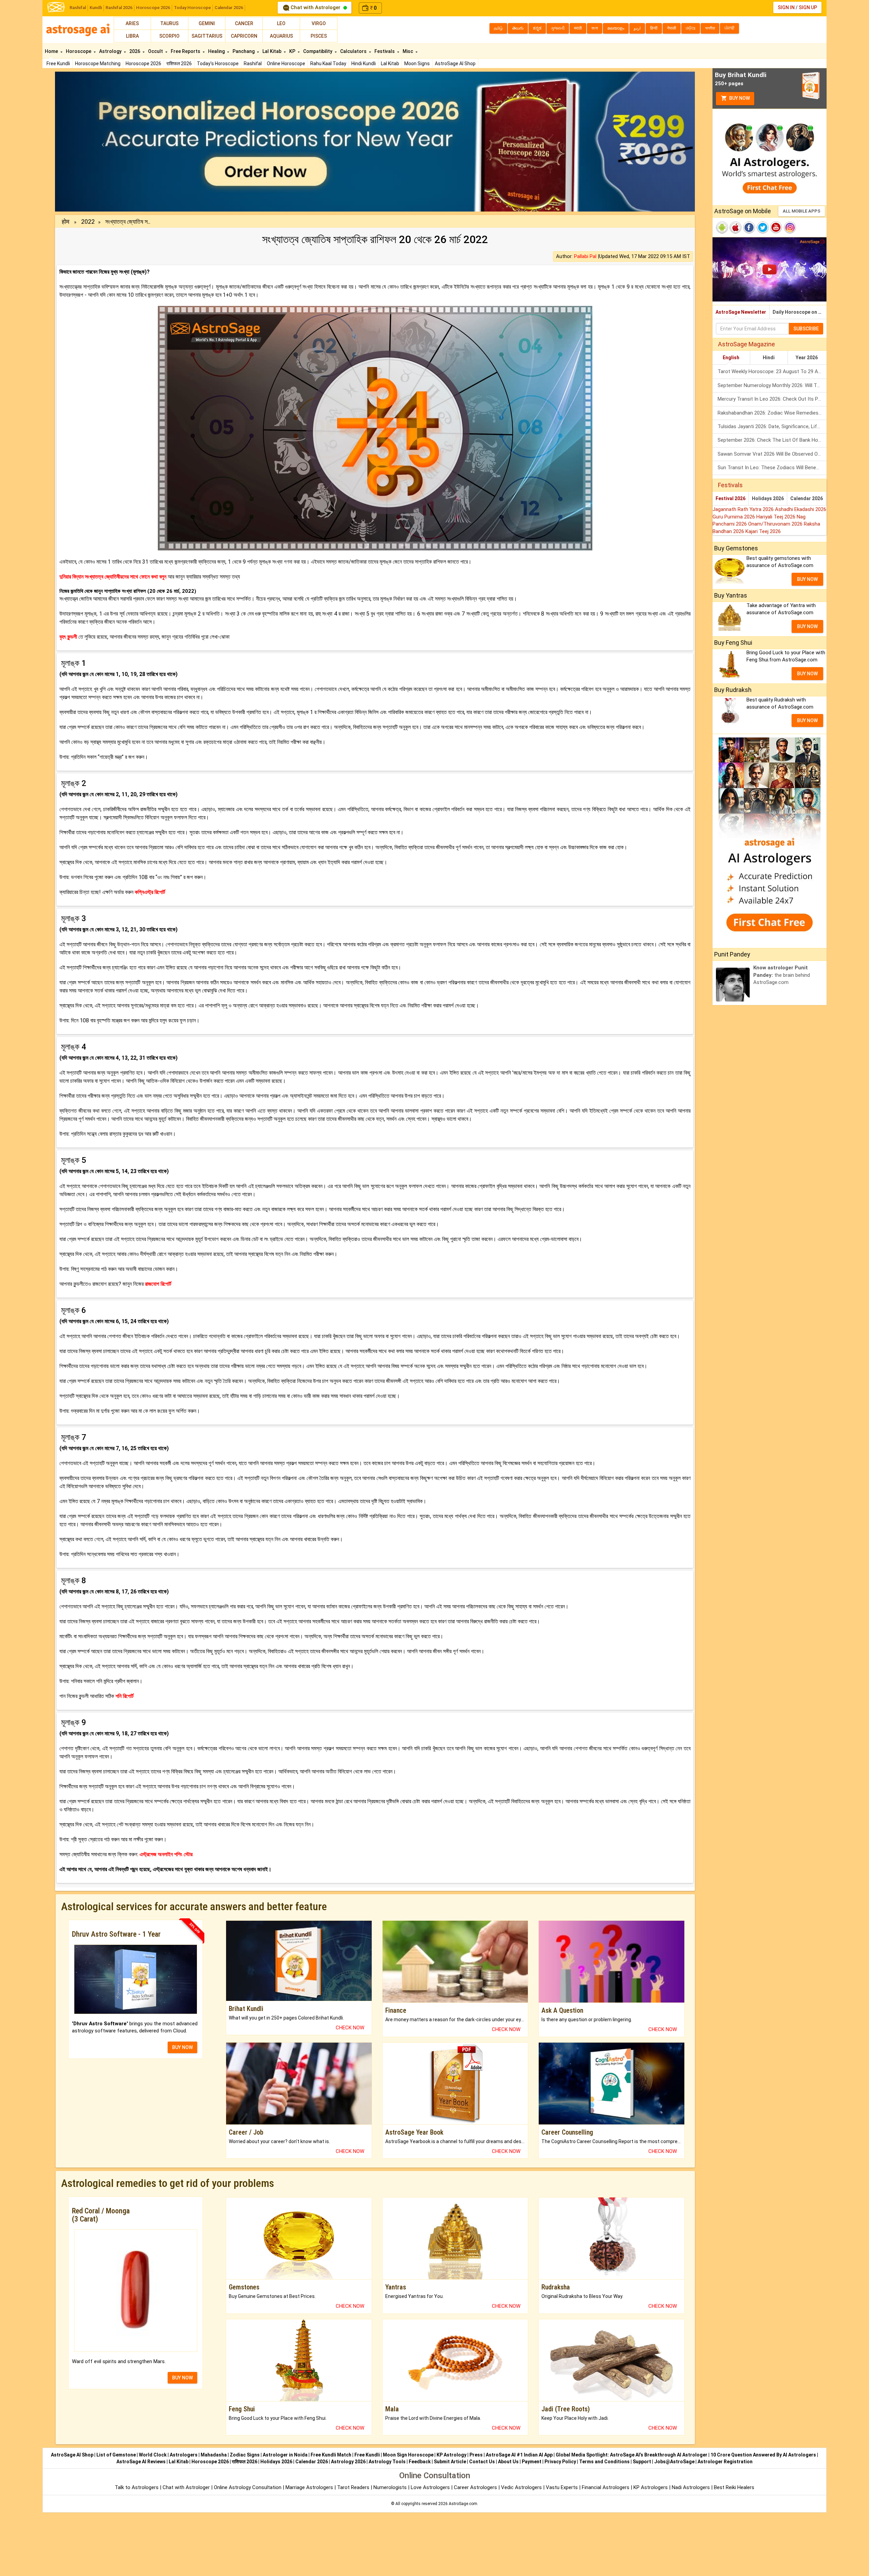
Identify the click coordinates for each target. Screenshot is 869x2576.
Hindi (769, 358)
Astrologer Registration (725, 2462)
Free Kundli (58, 63)
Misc (408, 51)
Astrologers (184, 2455)
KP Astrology (451, 2455)
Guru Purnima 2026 (734, 517)
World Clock (153, 2455)
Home (52, 51)
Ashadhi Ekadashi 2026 (801, 509)
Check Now (350, 2028)
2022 (88, 222)
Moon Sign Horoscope (408, 2455)
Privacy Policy (560, 2462)
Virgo (319, 23)
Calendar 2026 (229, 8)
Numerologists (391, 2487)
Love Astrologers (430, 2487)
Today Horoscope (192, 8)
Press (476, 2455)
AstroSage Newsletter (741, 312)
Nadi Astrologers (691, 2487)
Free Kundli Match (331, 2455)
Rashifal (78, 8)
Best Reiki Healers (734, 2487)
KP (293, 51)
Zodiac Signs (245, 2455)
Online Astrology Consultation (248, 2487)
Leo (281, 23)
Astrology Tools (387, 2462)
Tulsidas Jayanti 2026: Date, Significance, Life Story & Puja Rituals (772, 426)
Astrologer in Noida (285, 2455)
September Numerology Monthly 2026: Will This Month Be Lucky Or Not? (772, 385)
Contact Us (482, 2462)
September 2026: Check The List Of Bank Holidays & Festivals (772, 440)
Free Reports (186, 51)
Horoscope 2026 (153, 8)
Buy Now (739, 98)
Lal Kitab (390, 63)
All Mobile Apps (802, 211)
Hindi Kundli (364, 63)
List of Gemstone (116, 2455)
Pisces (319, 36)
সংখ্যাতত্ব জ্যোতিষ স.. (128, 222)
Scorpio (169, 36)
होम (66, 222)
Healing (217, 51)
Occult (156, 51)
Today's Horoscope (218, 63)
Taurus (169, 23)
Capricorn (244, 36)
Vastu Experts (562, 2487)
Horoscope (79, 51)
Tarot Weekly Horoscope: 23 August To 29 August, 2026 (772, 371)
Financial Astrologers (606, 2487)
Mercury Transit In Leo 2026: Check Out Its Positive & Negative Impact (772, 399)
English (731, 358)
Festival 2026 (731, 498)
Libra (132, 36)
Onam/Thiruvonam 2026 (776, 524)
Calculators (354, 51)
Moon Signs (417, 63)
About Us (508, 2462)
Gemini (207, 23)
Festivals (385, 51)
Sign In (786, 7)
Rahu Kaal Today (328, 63)
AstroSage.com (463, 2504)
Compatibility (318, 51)
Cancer (244, 23)
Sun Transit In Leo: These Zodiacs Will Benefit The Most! (772, 468)
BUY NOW (182, 2047)
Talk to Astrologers (137, 2487)
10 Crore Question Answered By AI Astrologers (763, 2455)
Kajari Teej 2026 (763, 531)
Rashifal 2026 (119, 8)
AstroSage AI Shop (455, 63)
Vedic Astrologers (521, 2487)
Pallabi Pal (585, 256)
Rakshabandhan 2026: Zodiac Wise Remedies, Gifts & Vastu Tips (772, 413)
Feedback (420, 2462)
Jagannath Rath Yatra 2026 (744, 509)
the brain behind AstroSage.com (782, 975)
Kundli (96, 8)
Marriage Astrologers (310, 2487)
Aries (132, 23)
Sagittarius (207, 36)
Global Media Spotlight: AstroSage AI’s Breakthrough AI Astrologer (632, 2455)
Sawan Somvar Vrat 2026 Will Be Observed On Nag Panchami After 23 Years (772, 454)
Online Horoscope (286, 63)
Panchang (244, 51)
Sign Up (808, 7)
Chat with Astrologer (316, 7)
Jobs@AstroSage (674, 2462)
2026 (135, 51)
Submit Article (450, 2462)
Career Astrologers (475, 2487)
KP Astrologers (651, 2487)
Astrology (111, 51)
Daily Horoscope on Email (800, 312)
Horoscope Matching (98, 63)
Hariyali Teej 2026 (776, 517)
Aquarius (281, 36)
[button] (103, 142)
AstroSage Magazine (746, 344)
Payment (532, 2462)
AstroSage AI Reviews (141, 2462)
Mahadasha (214, 2455)
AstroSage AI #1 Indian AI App (519, 2455)
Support (642, 2462)
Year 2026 (807, 358)
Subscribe (806, 329)
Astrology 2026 (348, 2462)
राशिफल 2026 (179, 63)
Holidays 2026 (768, 498)
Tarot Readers (354, 2487)
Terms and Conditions (604, 2462)
